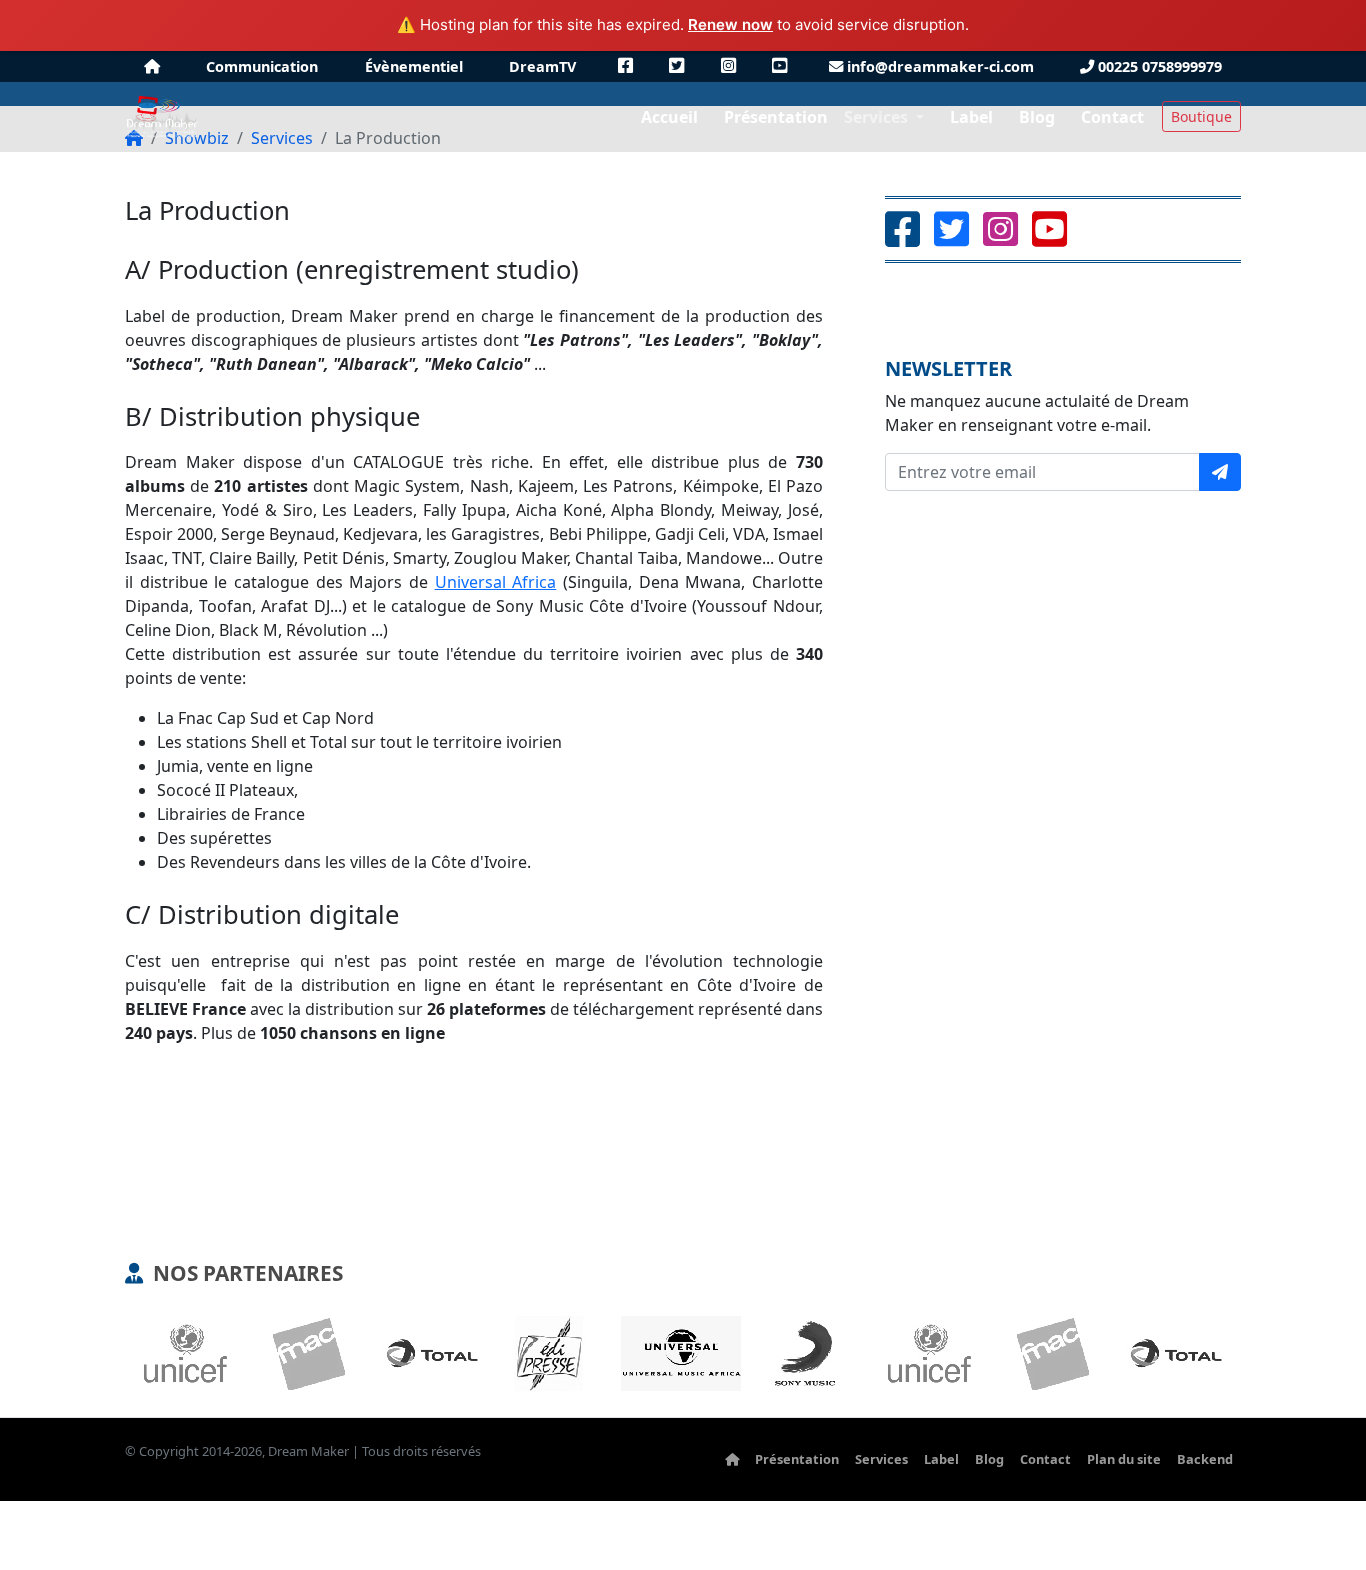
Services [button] (878, 117)
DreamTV (542, 66)
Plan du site (1124, 1459)
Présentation (797, 1459)
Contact (1045, 1459)
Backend (1205, 1459)
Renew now (730, 24)
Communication (262, 66)
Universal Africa (496, 582)
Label (941, 1459)
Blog (989, 1459)
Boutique (1201, 116)
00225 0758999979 (1158, 66)
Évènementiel (414, 66)
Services (881, 1459)
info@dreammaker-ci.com (938, 66)
